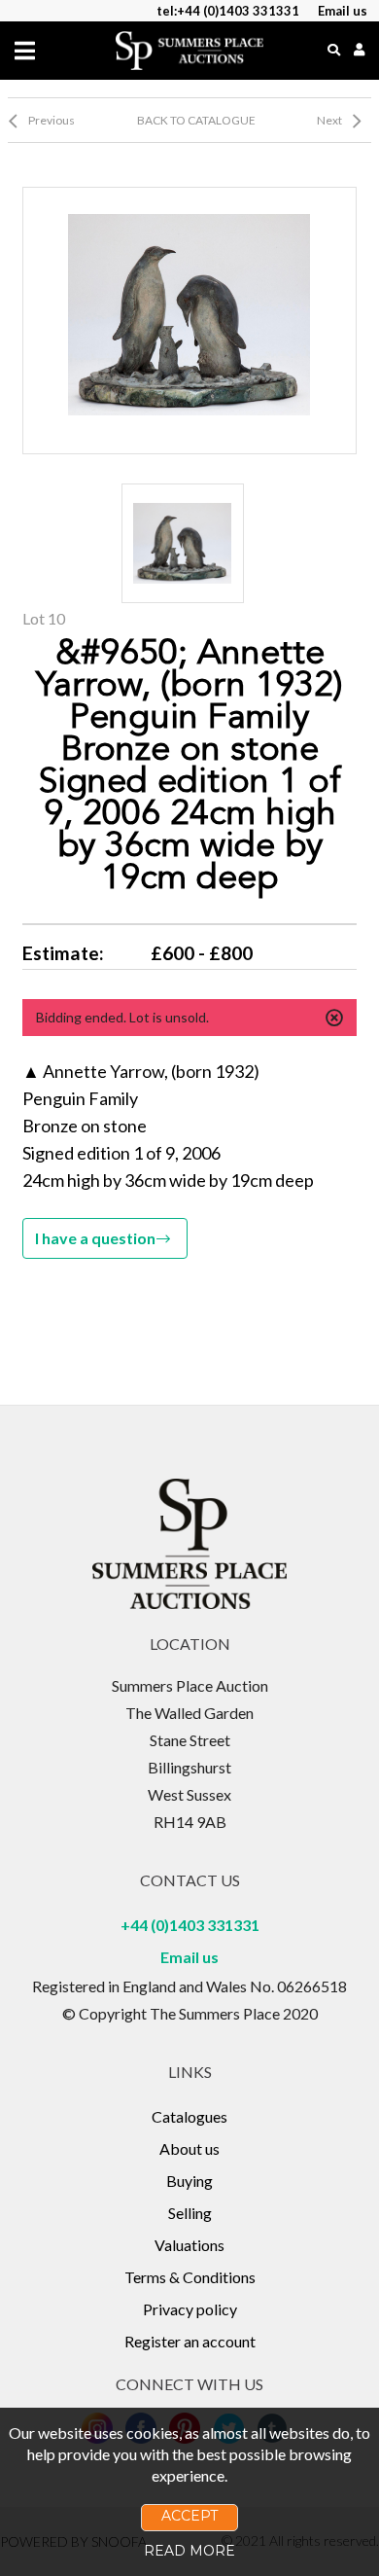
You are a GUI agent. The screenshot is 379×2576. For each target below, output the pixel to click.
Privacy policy (190, 2309)
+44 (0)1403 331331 (190, 1925)
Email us (189, 1957)
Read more (189, 2551)
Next (329, 120)
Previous (52, 120)
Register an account (190, 2341)
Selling (190, 2213)
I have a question (95, 1238)
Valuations (189, 2245)
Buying (189, 2181)
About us (189, 2148)
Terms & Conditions (190, 2277)
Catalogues (189, 2116)
